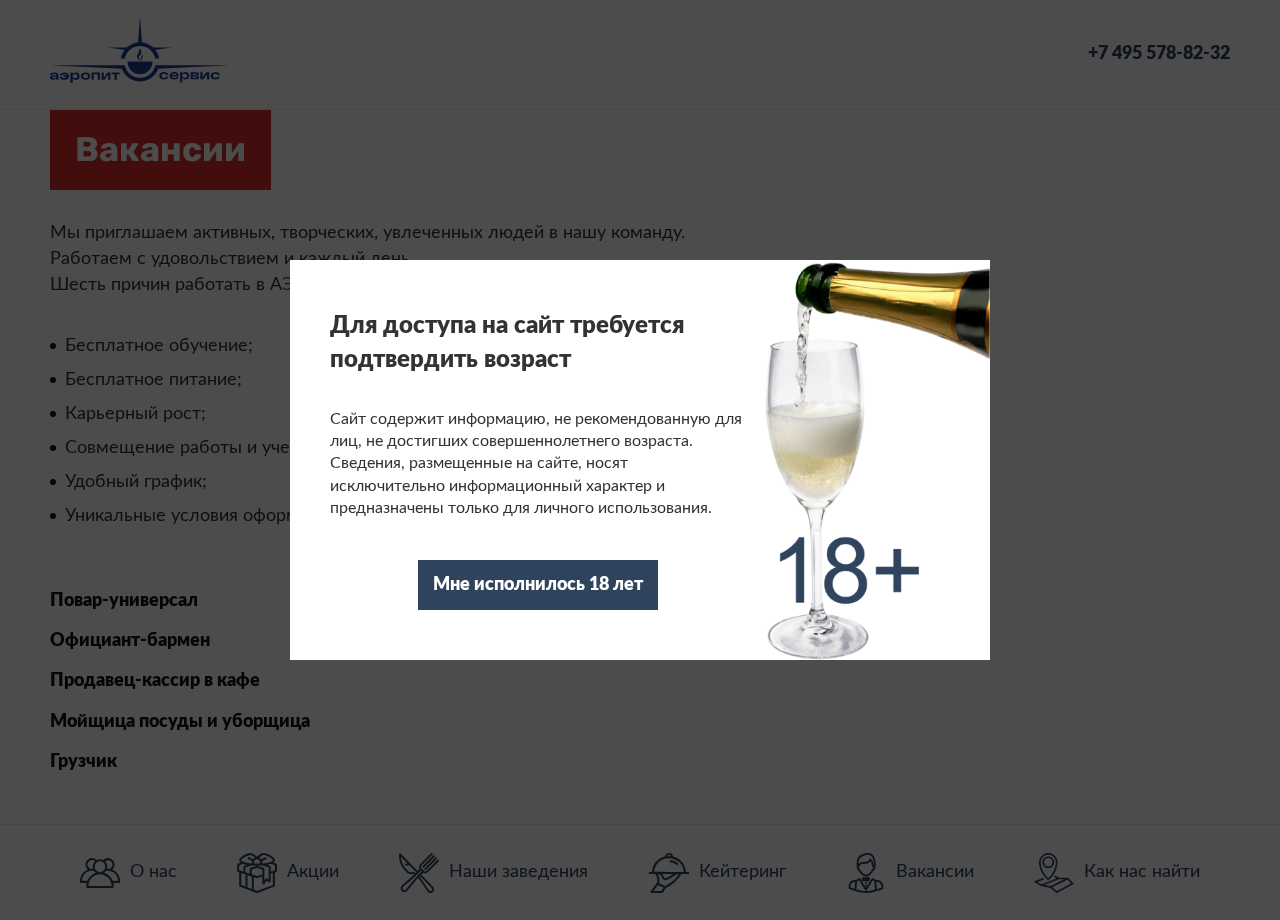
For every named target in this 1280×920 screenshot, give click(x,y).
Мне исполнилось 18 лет (538, 585)
